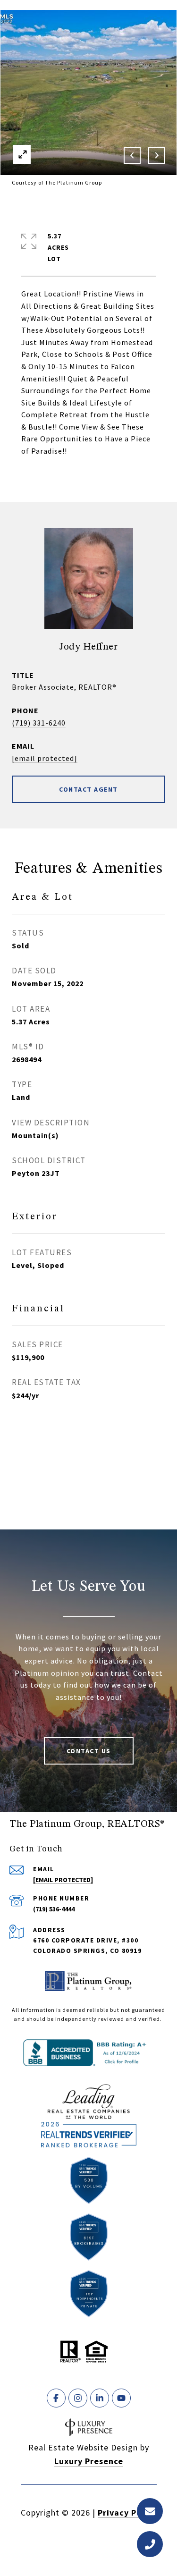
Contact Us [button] (89, 1751)
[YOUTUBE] (121, 2398)
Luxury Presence (89, 2461)
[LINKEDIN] (100, 2398)
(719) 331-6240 (39, 723)
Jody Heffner (88, 647)
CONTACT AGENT (88, 789)
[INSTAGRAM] (78, 2398)
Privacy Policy (127, 2513)
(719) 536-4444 (54, 1909)
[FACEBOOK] (56, 2398)
